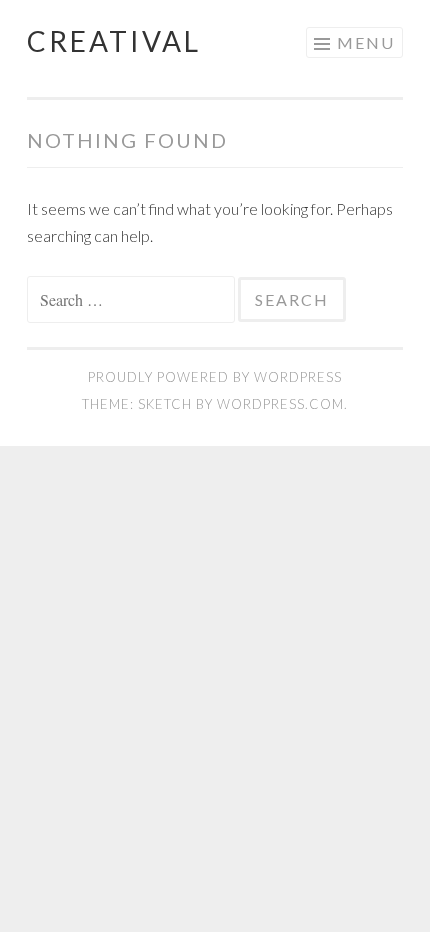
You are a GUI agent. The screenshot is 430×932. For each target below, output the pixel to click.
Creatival (114, 41)
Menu (366, 42)
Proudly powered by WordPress (215, 377)
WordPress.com (280, 404)
